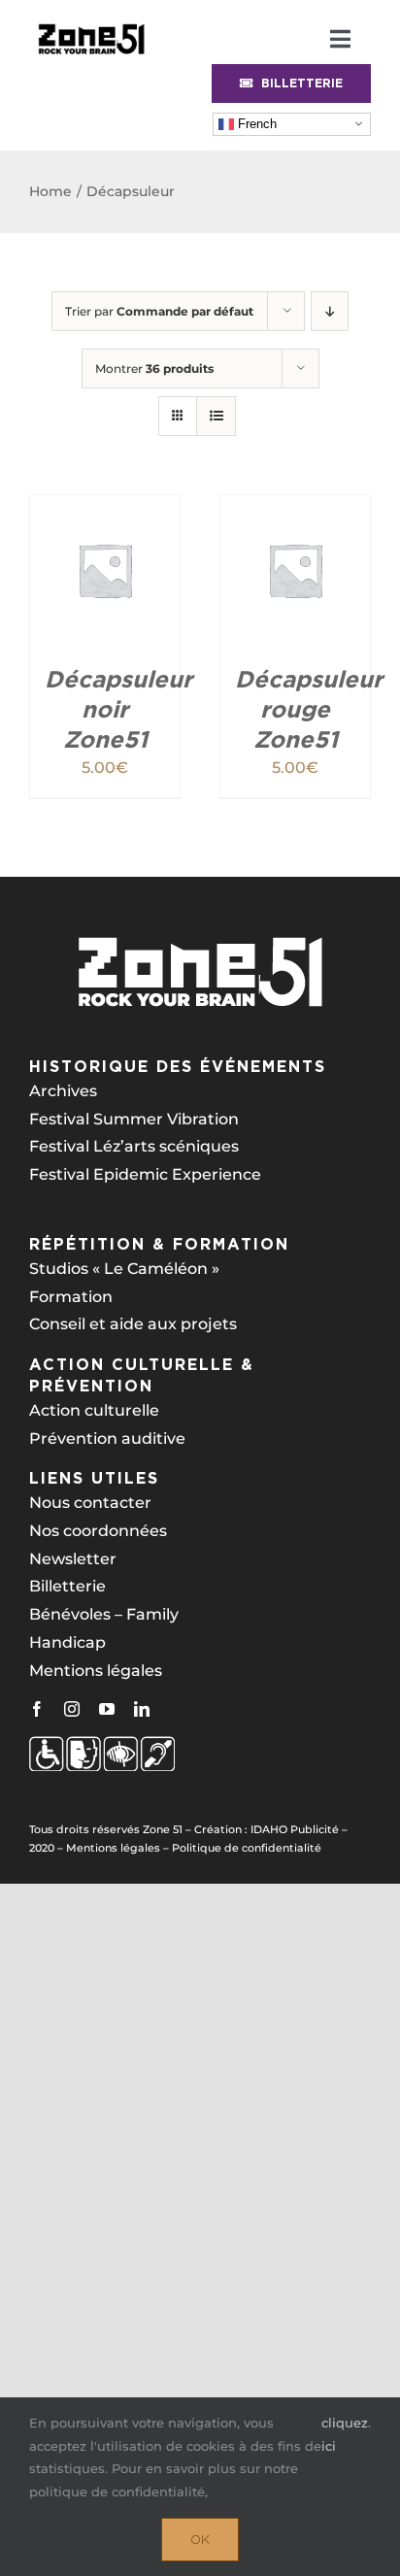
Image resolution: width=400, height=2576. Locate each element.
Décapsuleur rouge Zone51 (309, 709)
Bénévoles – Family (104, 1614)
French (255, 123)
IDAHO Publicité (295, 1829)
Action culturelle (94, 1410)
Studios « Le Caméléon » (124, 1269)
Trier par (159, 311)
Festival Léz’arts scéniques (134, 1146)
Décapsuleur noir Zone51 (118, 709)
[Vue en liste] (216, 416)
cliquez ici (345, 2434)
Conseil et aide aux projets (133, 1324)
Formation (71, 1297)
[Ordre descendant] (330, 311)
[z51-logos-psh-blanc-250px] (102, 1743)
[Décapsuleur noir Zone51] (105, 508)
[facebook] (37, 1709)
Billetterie (67, 1586)
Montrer (154, 368)
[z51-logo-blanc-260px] (200, 942)
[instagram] (72, 1709)
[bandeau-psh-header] (91, 22)
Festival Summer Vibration (134, 1119)
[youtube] (107, 1709)
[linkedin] (142, 1709)
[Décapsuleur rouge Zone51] (295, 508)
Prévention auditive (107, 1439)
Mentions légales (96, 1671)
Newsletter (73, 1559)
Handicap (67, 1642)
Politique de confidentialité (247, 1848)
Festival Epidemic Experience (145, 1174)
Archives (63, 1091)
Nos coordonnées (98, 1531)
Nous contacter (90, 1503)
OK (200, 2540)
